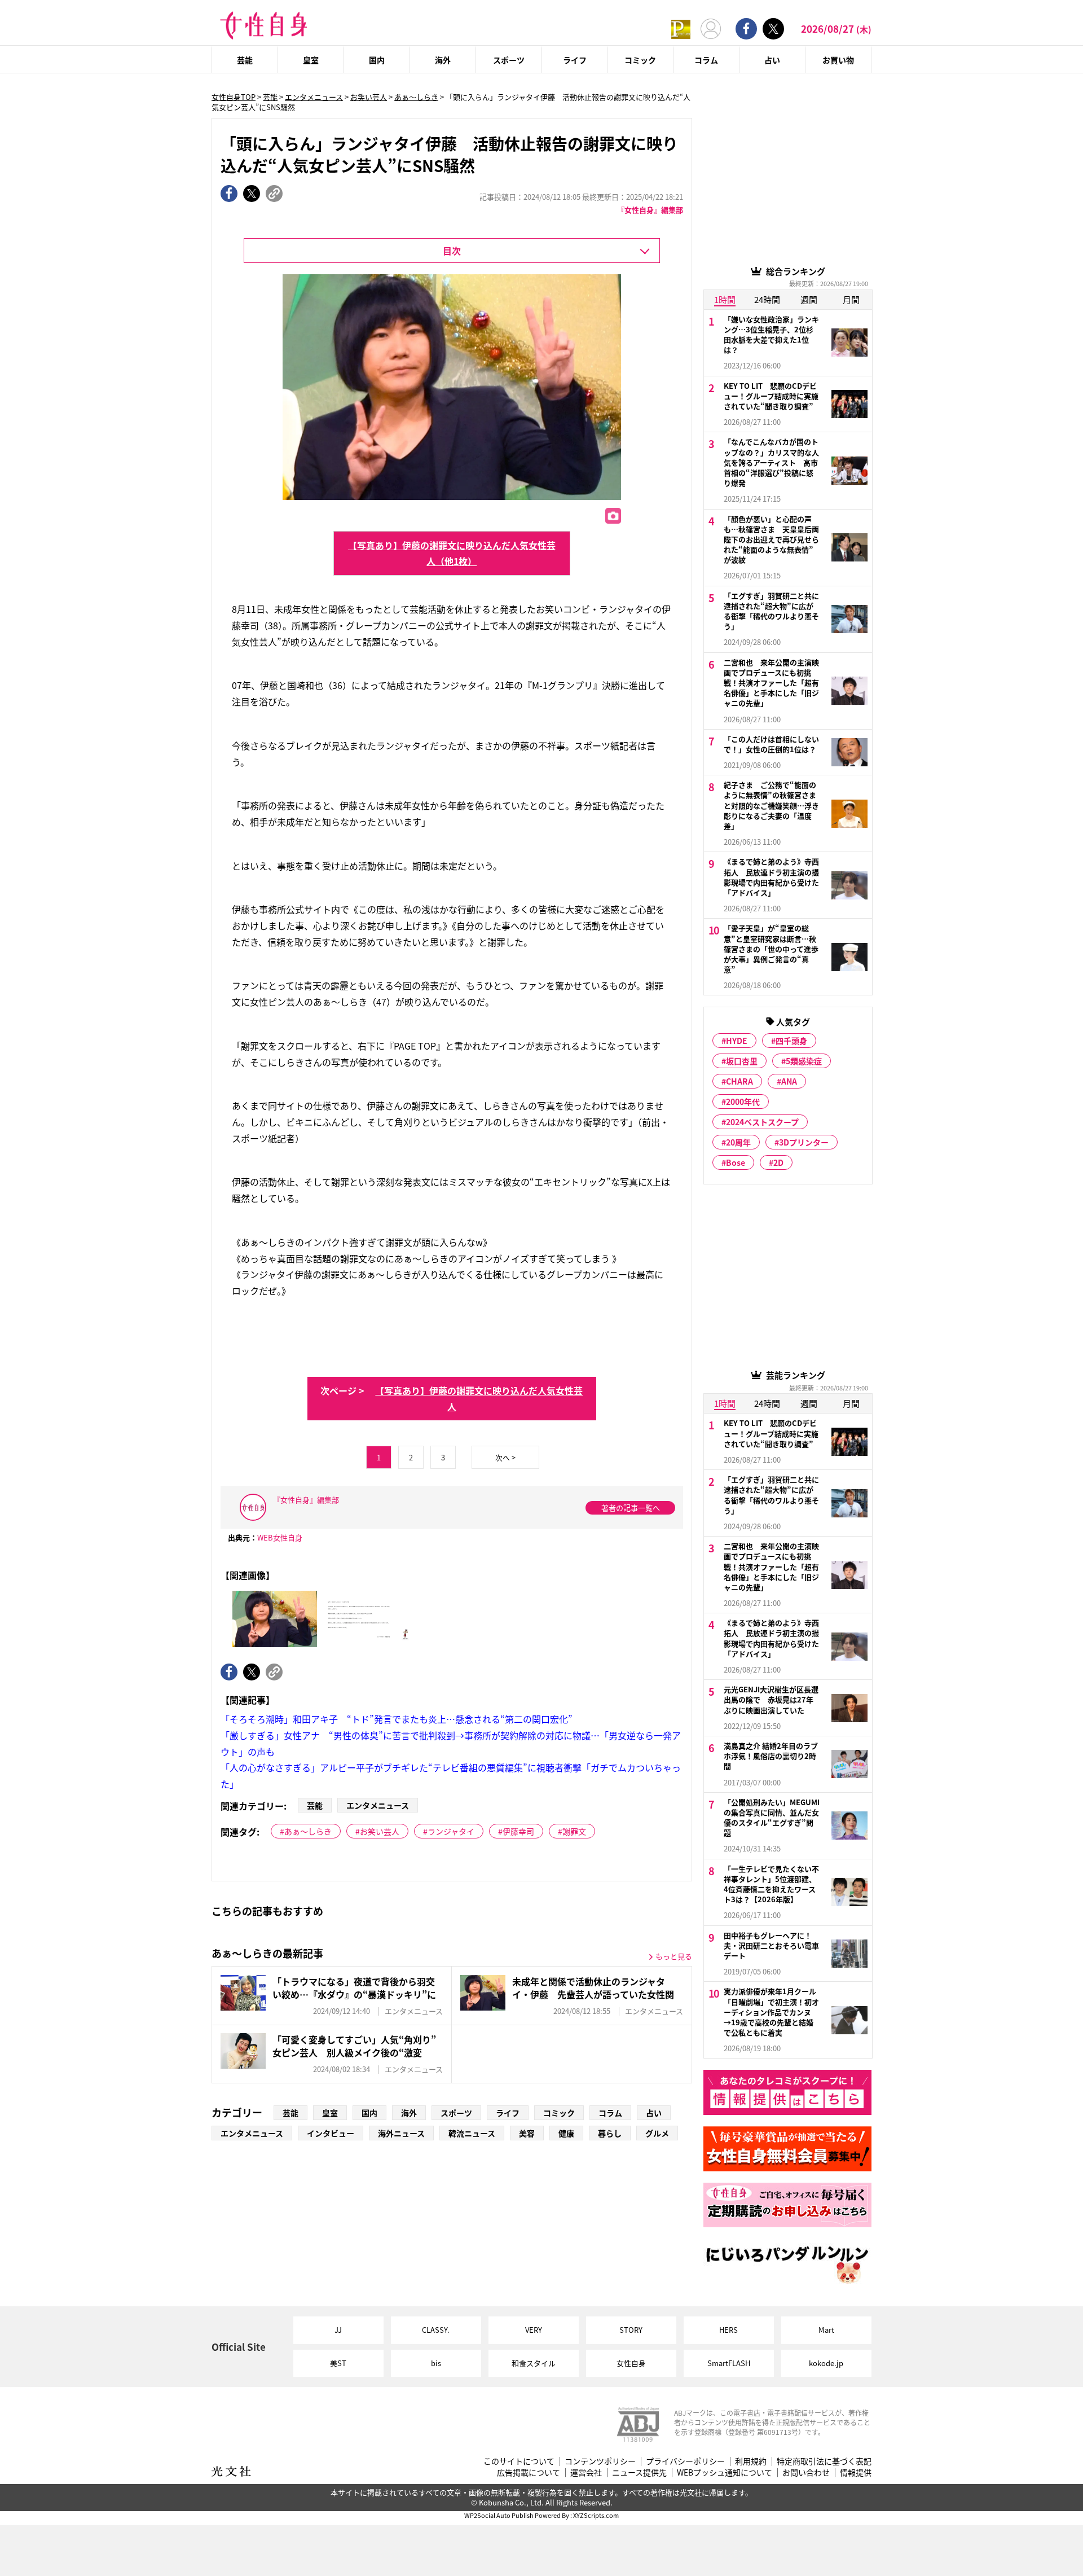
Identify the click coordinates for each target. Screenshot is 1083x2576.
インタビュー (331, 2133)
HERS (728, 2330)
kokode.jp (826, 2363)
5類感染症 (804, 1061)
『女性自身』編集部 (650, 210)
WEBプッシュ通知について (725, 2472)
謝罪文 (574, 1831)
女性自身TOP (234, 97)
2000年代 (743, 1102)
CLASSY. (436, 2330)
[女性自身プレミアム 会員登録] (681, 28)
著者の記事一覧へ (631, 1508)
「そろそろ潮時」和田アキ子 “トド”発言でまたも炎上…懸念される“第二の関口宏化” (397, 1719)
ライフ (575, 60)
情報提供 (856, 2472)
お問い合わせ (806, 2472)
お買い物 (838, 60)
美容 (527, 2133)
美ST (338, 2363)
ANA (789, 1081)
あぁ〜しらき (416, 97)
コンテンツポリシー (600, 2461)
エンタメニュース (314, 97)
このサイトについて (519, 2461)
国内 (377, 60)
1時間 (725, 299)
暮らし (610, 2133)
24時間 (767, 299)
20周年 (738, 1142)
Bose (736, 1162)
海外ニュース (401, 2133)
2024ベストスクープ (762, 1122)
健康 (566, 2133)
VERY (534, 2330)
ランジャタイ (451, 1831)
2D (778, 1162)
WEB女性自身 (280, 1537)
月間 (851, 299)
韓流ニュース (472, 2133)
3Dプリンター (804, 1142)
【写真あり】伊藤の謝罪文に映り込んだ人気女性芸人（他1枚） (452, 553)
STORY (631, 2330)
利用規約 (751, 2461)
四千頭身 (791, 1041)
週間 (809, 299)
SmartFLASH (729, 2363)
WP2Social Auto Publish (499, 2515)
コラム (706, 60)
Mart (826, 2330)
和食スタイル (534, 2363)
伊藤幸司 (518, 1831)
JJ (338, 2330)
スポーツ (509, 60)
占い (772, 60)
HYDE (737, 1041)
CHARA (739, 1081)
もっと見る (674, 1956)
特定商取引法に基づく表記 (824, 2461)
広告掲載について (529, 2472)
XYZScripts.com (596, 2515)
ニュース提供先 (639, 2472)
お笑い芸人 (369, 97)
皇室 (311, 60)
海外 (443, 60)
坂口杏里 (742, 1061)
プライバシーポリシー (685, 2461)
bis (436, 2363)
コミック (640, 60)
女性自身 (631, 2363)
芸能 (245, 60)
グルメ (657, 2133)
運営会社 (586, 2472)
